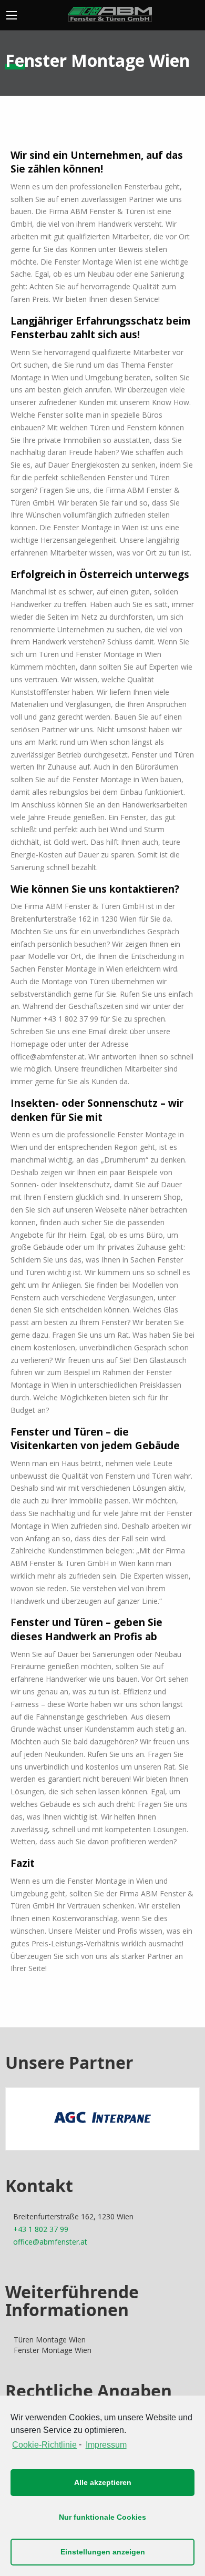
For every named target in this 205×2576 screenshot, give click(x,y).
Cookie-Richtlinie (44, 2445)
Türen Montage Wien (50, 2340)
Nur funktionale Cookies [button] (102, 2517)
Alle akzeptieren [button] (103, 2482)
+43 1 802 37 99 (41, 2229)
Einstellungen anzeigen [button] (103, 2552)
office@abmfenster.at (50, 2242)
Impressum (106, 2445)
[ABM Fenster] (110, 13)
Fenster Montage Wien (53, 2350)
